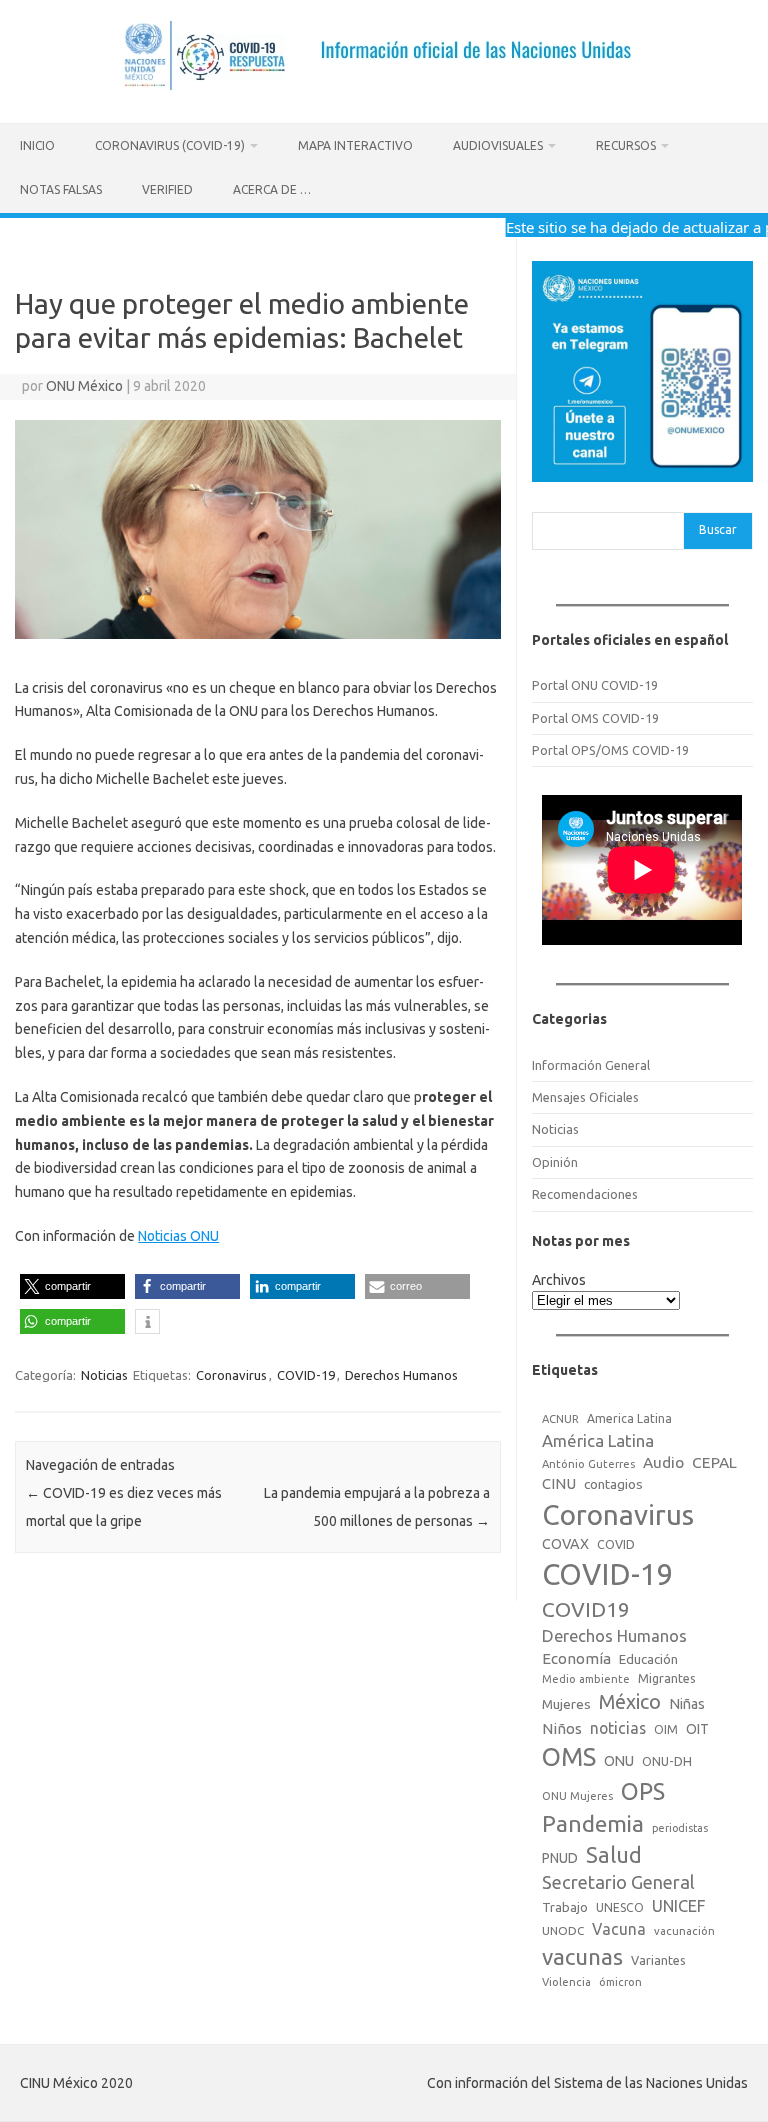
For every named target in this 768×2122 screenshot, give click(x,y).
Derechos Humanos (401, 1375)
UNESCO (620, 1907)
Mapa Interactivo (355, 145)
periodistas (680, 1828)
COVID (616, 1544)
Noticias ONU (178, 1236)
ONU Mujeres (577, 1796)
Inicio (37, 145)
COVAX (565, 1544)
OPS (643, 1791)
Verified (167, 189)
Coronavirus (231, 1375)
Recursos (626, 145)
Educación (648, 1659)
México (630, 1702)
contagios (613, 1484)
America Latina (629, 1418)
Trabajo (565, 1907)
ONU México (84, 386)
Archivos (559, 1280)
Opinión (555, 1162)
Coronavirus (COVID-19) (170, 145)
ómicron (620, 1982)
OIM (666, 1729)
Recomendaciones (585, 1194)
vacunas (582, 1956)
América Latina (598, 1440)
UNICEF (678, 1906)
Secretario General (618, 1882)
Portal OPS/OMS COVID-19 (610, 750)
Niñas (687, 1704)
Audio (663, 1462)
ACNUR (560, 1419)
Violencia (566, 1982)
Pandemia (593, 1823)
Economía (576, 1658)
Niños (562, 1728)
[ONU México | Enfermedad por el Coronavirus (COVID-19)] (384, 89)
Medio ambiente (586, 1679)
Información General (591, 1065)
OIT (697, 1729)
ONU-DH (667, 1761)
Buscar (718, 529)
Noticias (104, 1375)
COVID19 (586, 1609)
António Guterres (588, 1464)
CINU (559, 1483)
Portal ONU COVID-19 (595, 685)
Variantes (658, 1960)
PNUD (560, 1858)
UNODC (563, 1930)
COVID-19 (306, 1375)
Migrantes (667, 1678)
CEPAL (714, 1462)
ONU (619, 1761)
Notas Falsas (61, 189)
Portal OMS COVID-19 (595, 718)
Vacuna (619, 1929)
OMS (569, 1756)
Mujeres (566, 1704)
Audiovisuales (498, 145)
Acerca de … (272, 189)
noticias (618, 1728)
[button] (72, 1286)
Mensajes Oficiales (585, 1097)
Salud (614, 1855)
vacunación (684, 1931)
